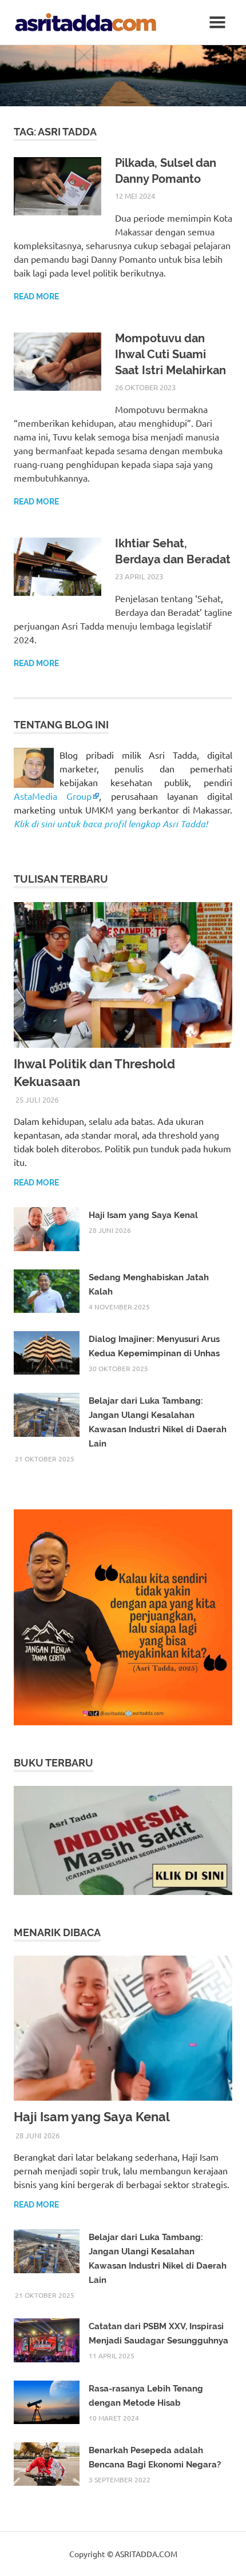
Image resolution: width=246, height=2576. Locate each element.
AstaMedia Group (53, 796)
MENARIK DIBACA (57, 1932)
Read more (36, 297)
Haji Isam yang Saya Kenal (143, 1215)
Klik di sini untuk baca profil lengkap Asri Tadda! (111, 824)
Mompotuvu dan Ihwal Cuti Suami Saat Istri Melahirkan (170, 354)
